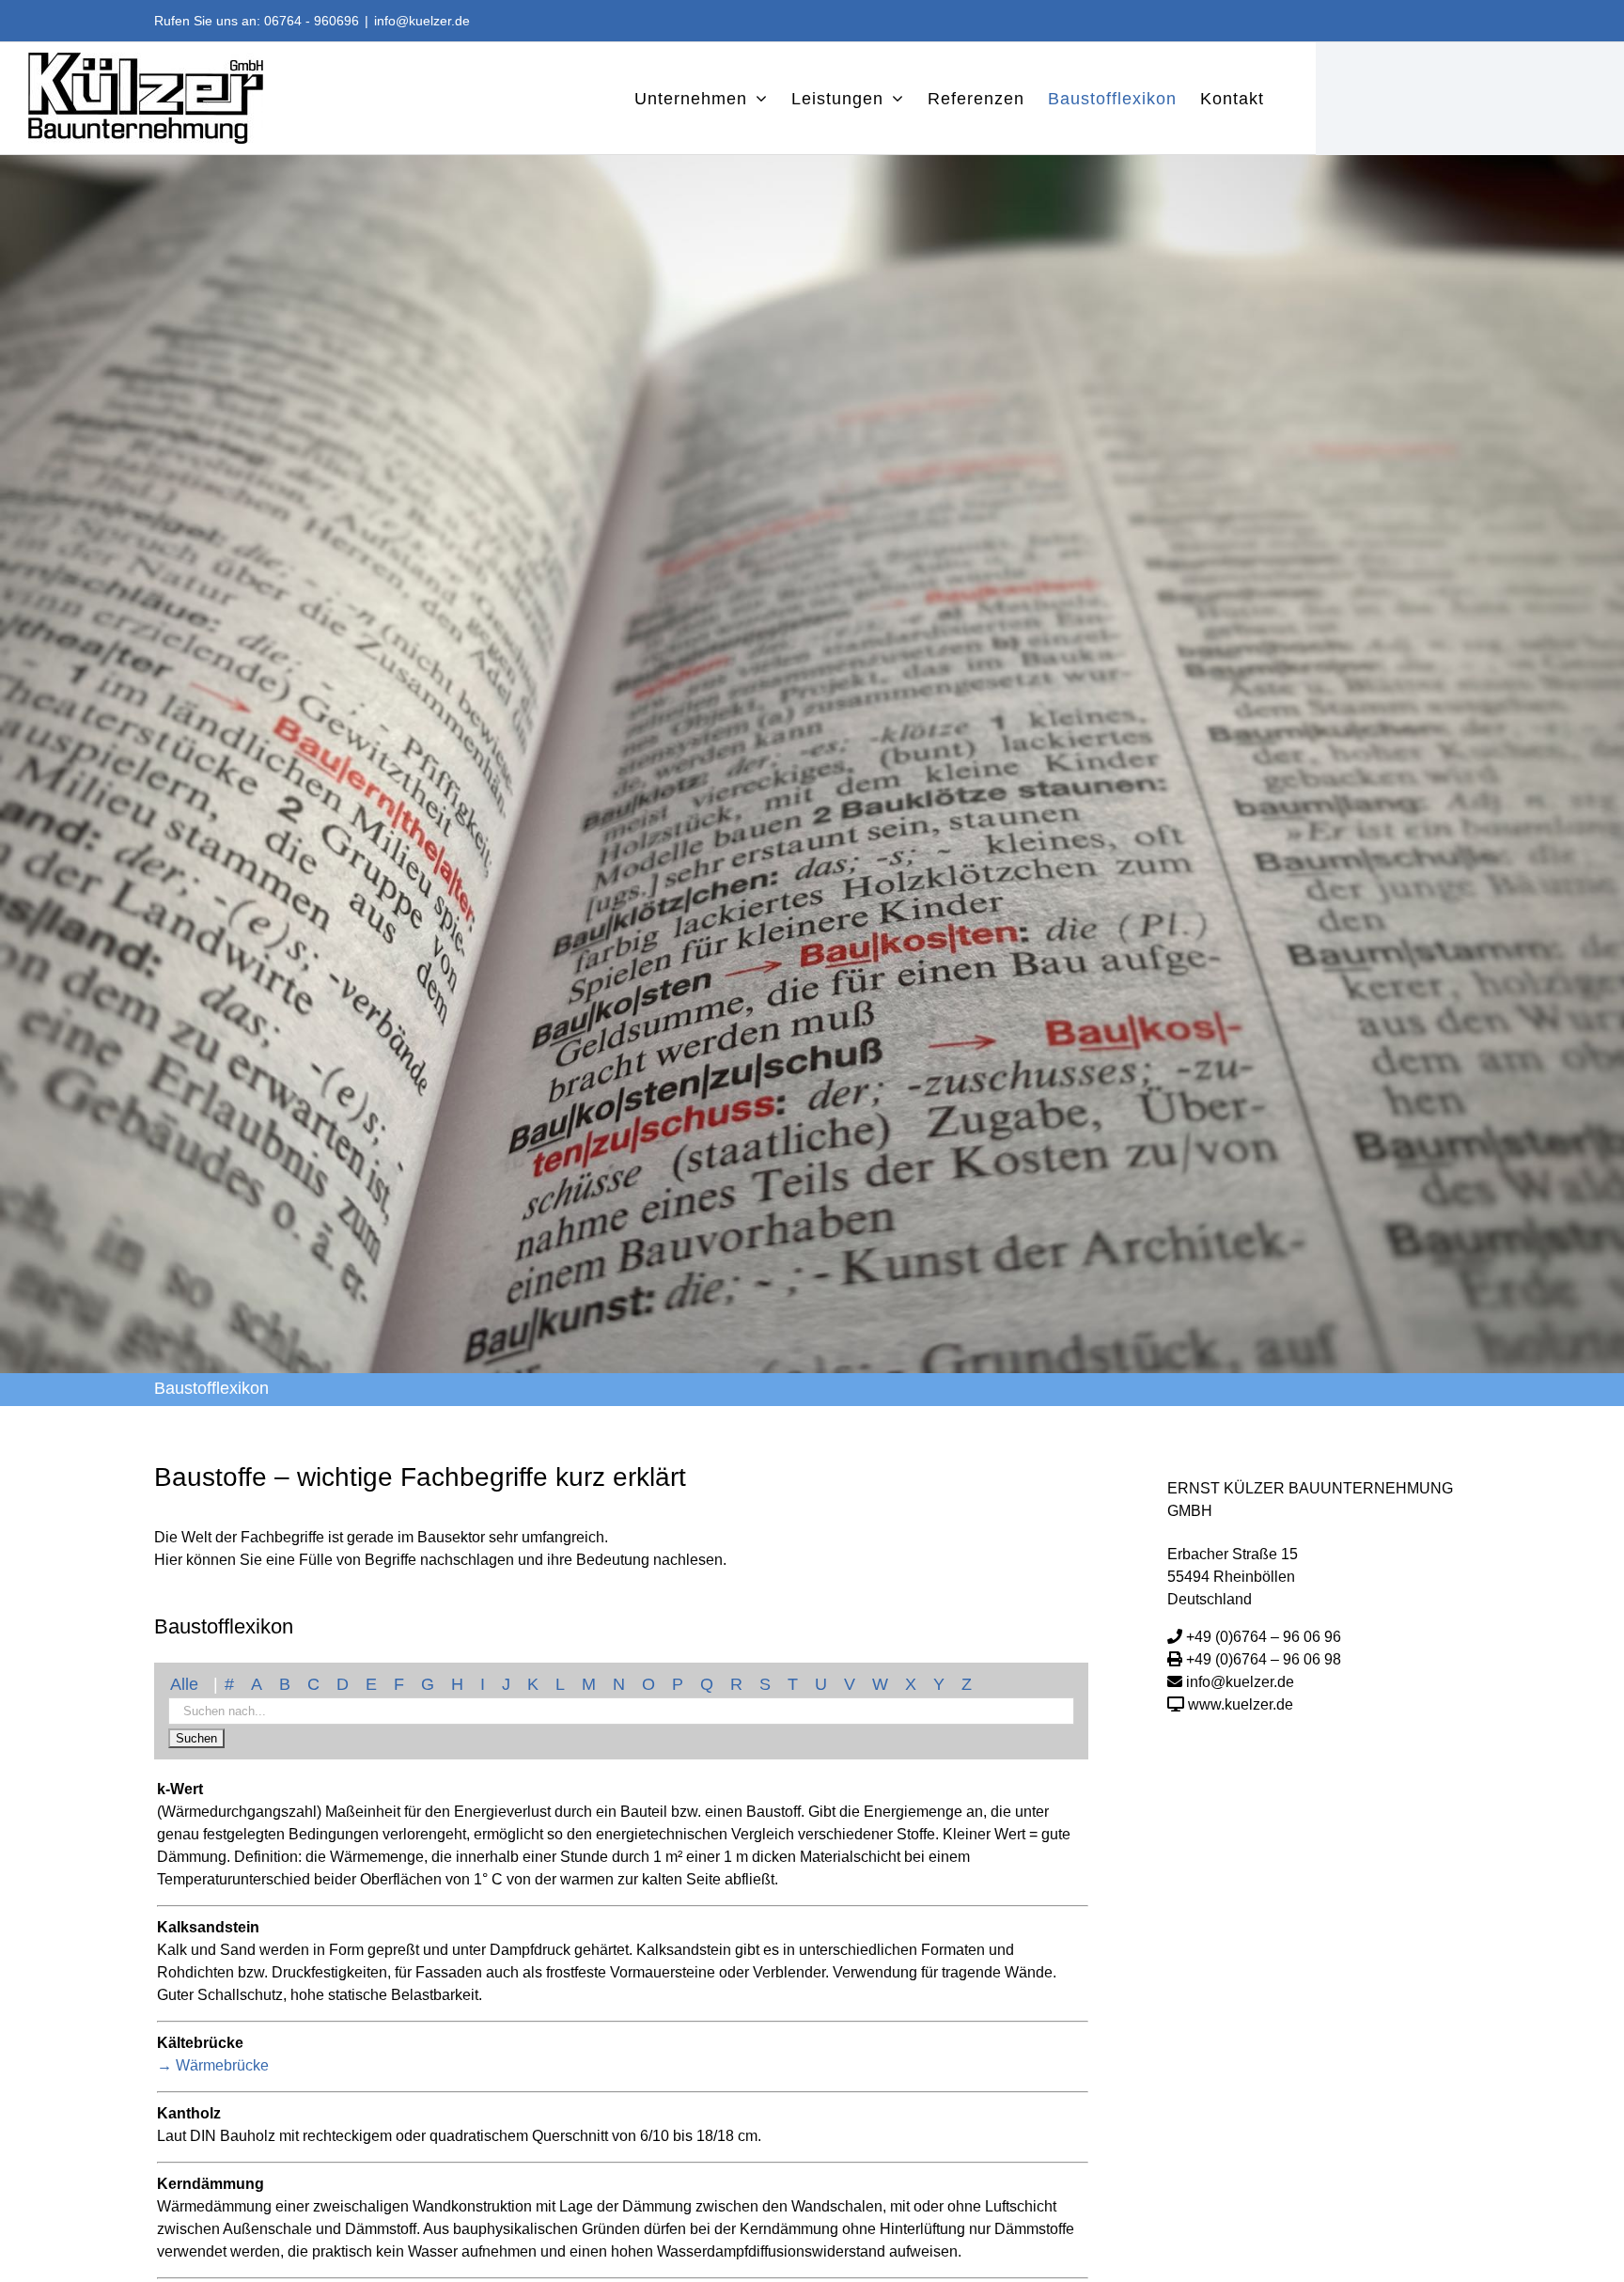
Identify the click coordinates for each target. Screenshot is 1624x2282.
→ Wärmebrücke (213, 2065)
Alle (184, 1684)
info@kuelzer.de (422, 21)
